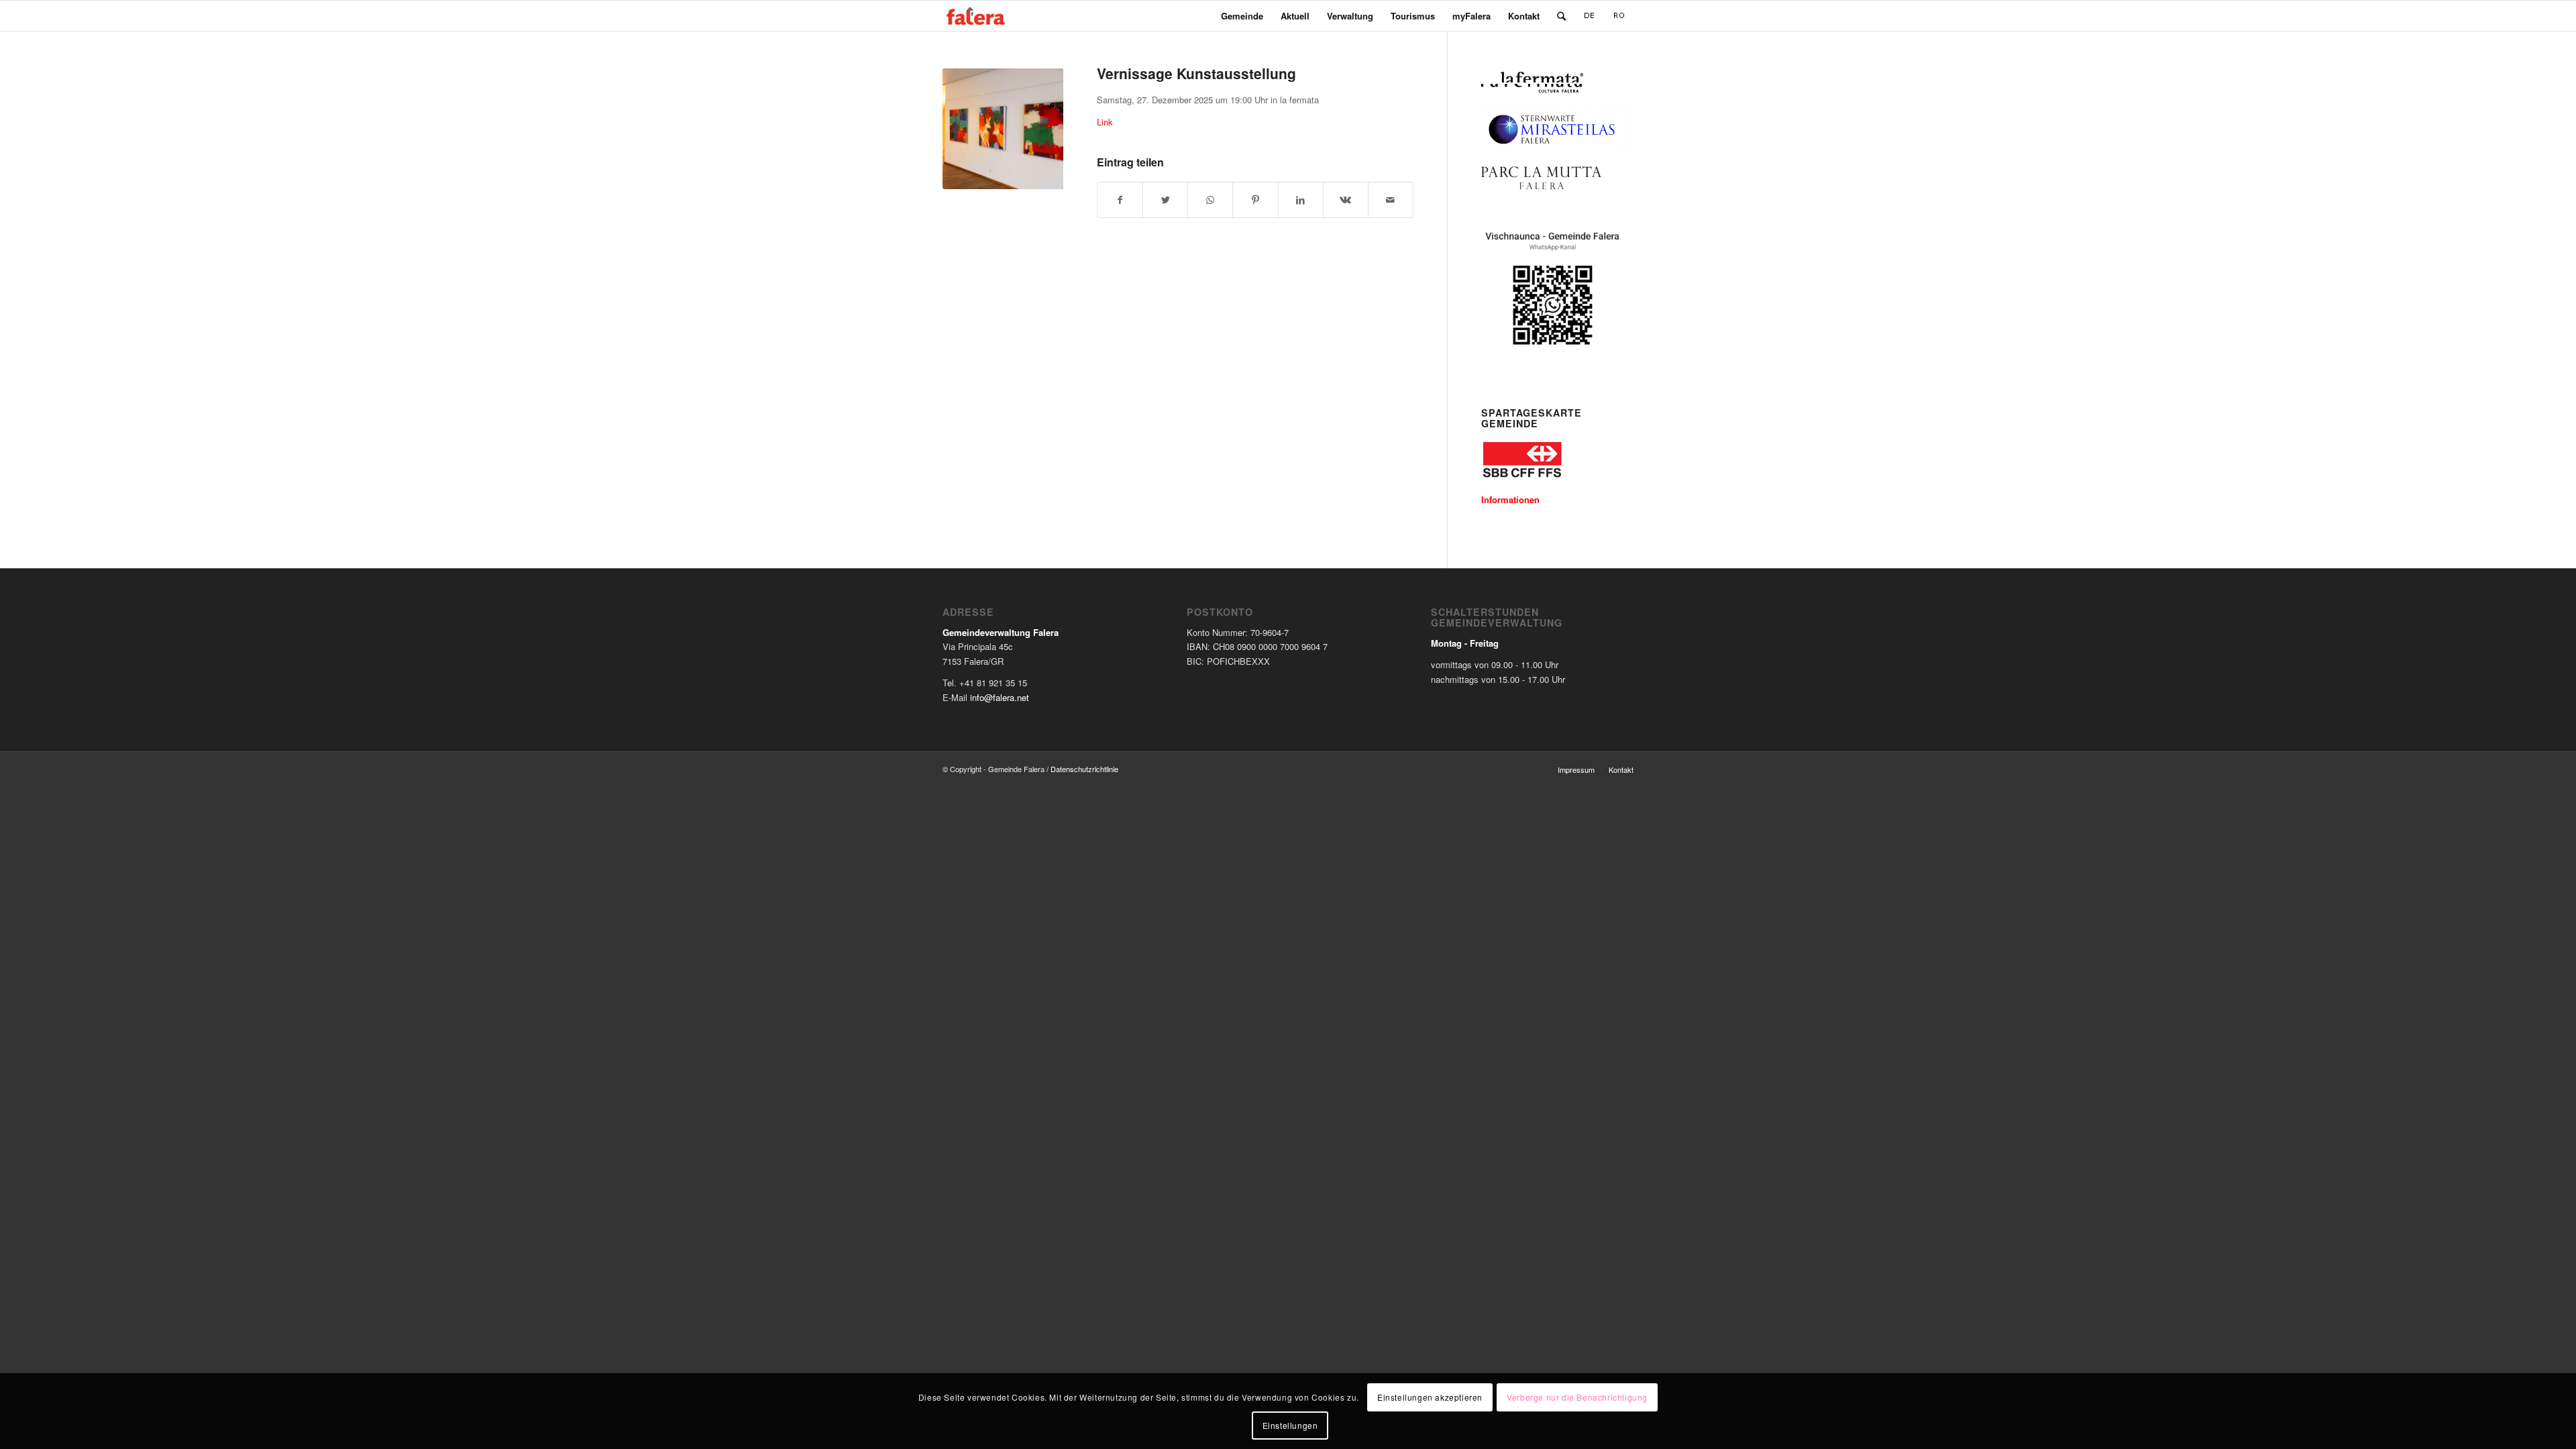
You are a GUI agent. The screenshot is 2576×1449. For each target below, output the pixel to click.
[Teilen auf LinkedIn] (1301, 200)
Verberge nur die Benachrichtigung (1577, 1396)
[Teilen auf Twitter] (1165, 200)
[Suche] (1561, 16)
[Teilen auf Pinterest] (1255, 200)
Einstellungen (1290, 1425)
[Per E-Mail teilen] (1391, 200)
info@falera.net (1000, 697)
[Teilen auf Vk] (1346, 200)
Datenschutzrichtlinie (1084, 769)
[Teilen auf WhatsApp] (1210, 200)
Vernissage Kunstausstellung (1196, 73)
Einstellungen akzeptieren (1430, 1396)
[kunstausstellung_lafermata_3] (1003, 129)
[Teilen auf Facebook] (1120, 200)
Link (1105, 122)
